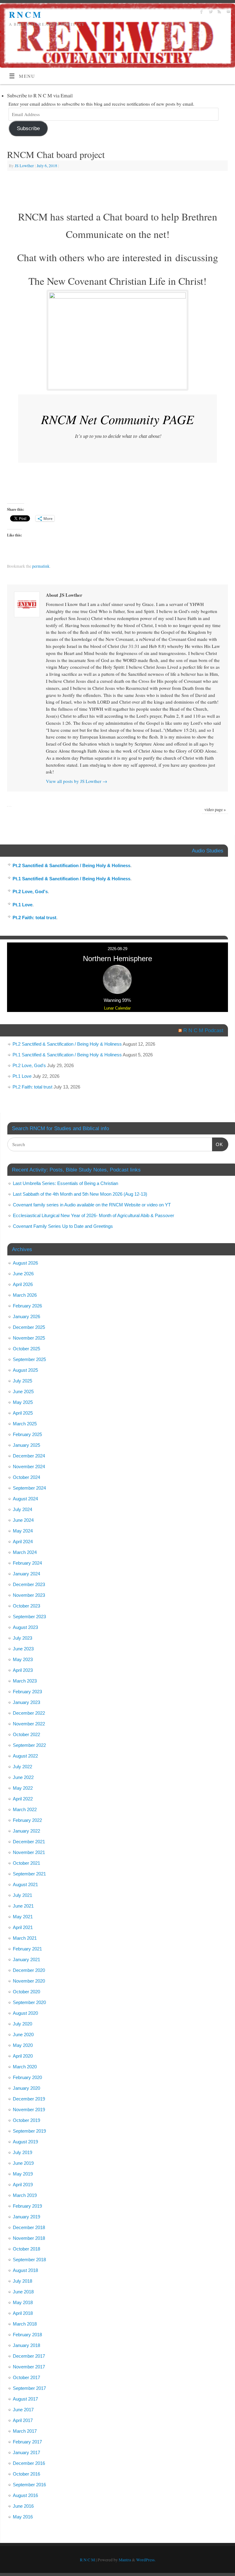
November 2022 (29, 1724)
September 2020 (29, 2002)
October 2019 (26, 2120)
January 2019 (26, 2217)
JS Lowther (24, 166)
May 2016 (23, 2517)
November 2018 (29, 2238)
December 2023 (29, 1584)
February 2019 (27, 2206)
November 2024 (29, 1467)
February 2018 (27, 2335)
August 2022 (25, 1756)
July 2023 (22, 1638)
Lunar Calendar (117, 1008)
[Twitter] (210, 13)
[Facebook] (201, 13)
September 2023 (29, 1617)
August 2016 (25, 2495)
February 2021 (27, 1949)
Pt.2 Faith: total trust (34, 918)
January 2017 (26, 2452)
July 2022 (22, 1767)
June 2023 (23, 1649)
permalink (41, 566)
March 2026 (25, 1295)
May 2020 (23, 2045)
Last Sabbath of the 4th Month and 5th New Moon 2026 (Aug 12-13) (80, 1194)
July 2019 (22, 2152)
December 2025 (29, 1327)
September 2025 (29, 1359)
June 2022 (23, 1777)
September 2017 (29, 2388)
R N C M (25, 15)
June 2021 (23, 1906)
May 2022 (23, 1788)
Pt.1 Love (22, 905)
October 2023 (26, 1606)
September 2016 (29, 2485)
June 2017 (23, 2410)
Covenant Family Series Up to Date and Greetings (63, 1226)
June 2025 (23, 1391)
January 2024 (26, 1574)
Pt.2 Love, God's (30, 891)
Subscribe (28, 128)
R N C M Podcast (203, 1030)
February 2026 (27, 1306)
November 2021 (29, 1852)
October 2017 (26, 2377)
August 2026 (25, 1263)
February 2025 (27, 1434)
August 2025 (25, 1370)
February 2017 (27, 2442)
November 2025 (29, 1338)
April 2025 (23, 1413)
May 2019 (23, 2174)
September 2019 (29, 2131)
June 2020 (23, 2034)
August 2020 (25, 2013)
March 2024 (25, 1552)
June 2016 (23, 2506)
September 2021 (29, 1874)
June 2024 (23, 1520)
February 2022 (27, 1820)
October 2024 (26, 1477)
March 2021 (25, 1938)
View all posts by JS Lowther (76, 781)
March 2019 (25, 2195)
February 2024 (27, 1563)
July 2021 (22, 1895)
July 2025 (22, 1381)
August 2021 (25, 1884)
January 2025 (26, 1445)
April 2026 (23, 1284)
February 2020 (27, 2077)
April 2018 (23, 2313)
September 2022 (29, 1745)
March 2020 (25, 2067)
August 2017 (25, 2399)
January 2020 (26, 2088)
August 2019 (25, 2142)
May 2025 (23, 1402)
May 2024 (23, 1531)
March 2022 (25, 1809)
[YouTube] (228, 13)
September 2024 (29, 1488)
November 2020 (29, 1981)
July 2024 (22, 1509)
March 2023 (25, 1681)
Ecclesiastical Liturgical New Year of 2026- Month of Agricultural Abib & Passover (93, 1215)
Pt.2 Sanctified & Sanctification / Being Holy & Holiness (71, 865)
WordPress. (146, 2560)
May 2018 (23, 2302)
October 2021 (26, 1863)
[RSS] (219, 13)
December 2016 (29, 2463)
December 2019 (29, 2099)
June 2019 (23, 2163)
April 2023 (23, 1670)
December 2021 (29, 1842)
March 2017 (25, 2431)
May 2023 (23, 1659)
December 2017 (29, 2356)
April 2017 (23, 2420)
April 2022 (23, 1799)
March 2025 (25, 1424)
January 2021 (26, 1959)
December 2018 (29, 2227)
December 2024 (29, 1456)
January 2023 (26, 1702)
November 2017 (29, 2367)
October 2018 (26, 2249)
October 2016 (26, 2474)
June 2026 (23, 1274)
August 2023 (25, 1627)
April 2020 (23, 2056)
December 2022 (29, 1713)
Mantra (125, 2560)
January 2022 (26, 1831)
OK (218, 1144)
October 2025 (26, 1349)
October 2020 (26, 1992)
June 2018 (23, 2292)
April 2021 (23, 1927)
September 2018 (29, 2260)
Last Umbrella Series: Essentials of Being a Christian (65, 1183)
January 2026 (26, 1316)
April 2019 (23, 2185)
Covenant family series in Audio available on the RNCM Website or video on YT (92, 1205)
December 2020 (29, 1970)
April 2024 (23, 1542)
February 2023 (27, 1692)
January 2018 (26, 2345)
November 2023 (29, 1595)
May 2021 (23, 1917)
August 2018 (25, 2270)
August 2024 (25, 1499)
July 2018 (22, 2281)
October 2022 (26, 1734)
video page (215, 810)
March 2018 (25, 2324)
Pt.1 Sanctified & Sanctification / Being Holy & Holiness (71, 879)
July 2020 (22, 2024)
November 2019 (29, 2110)
